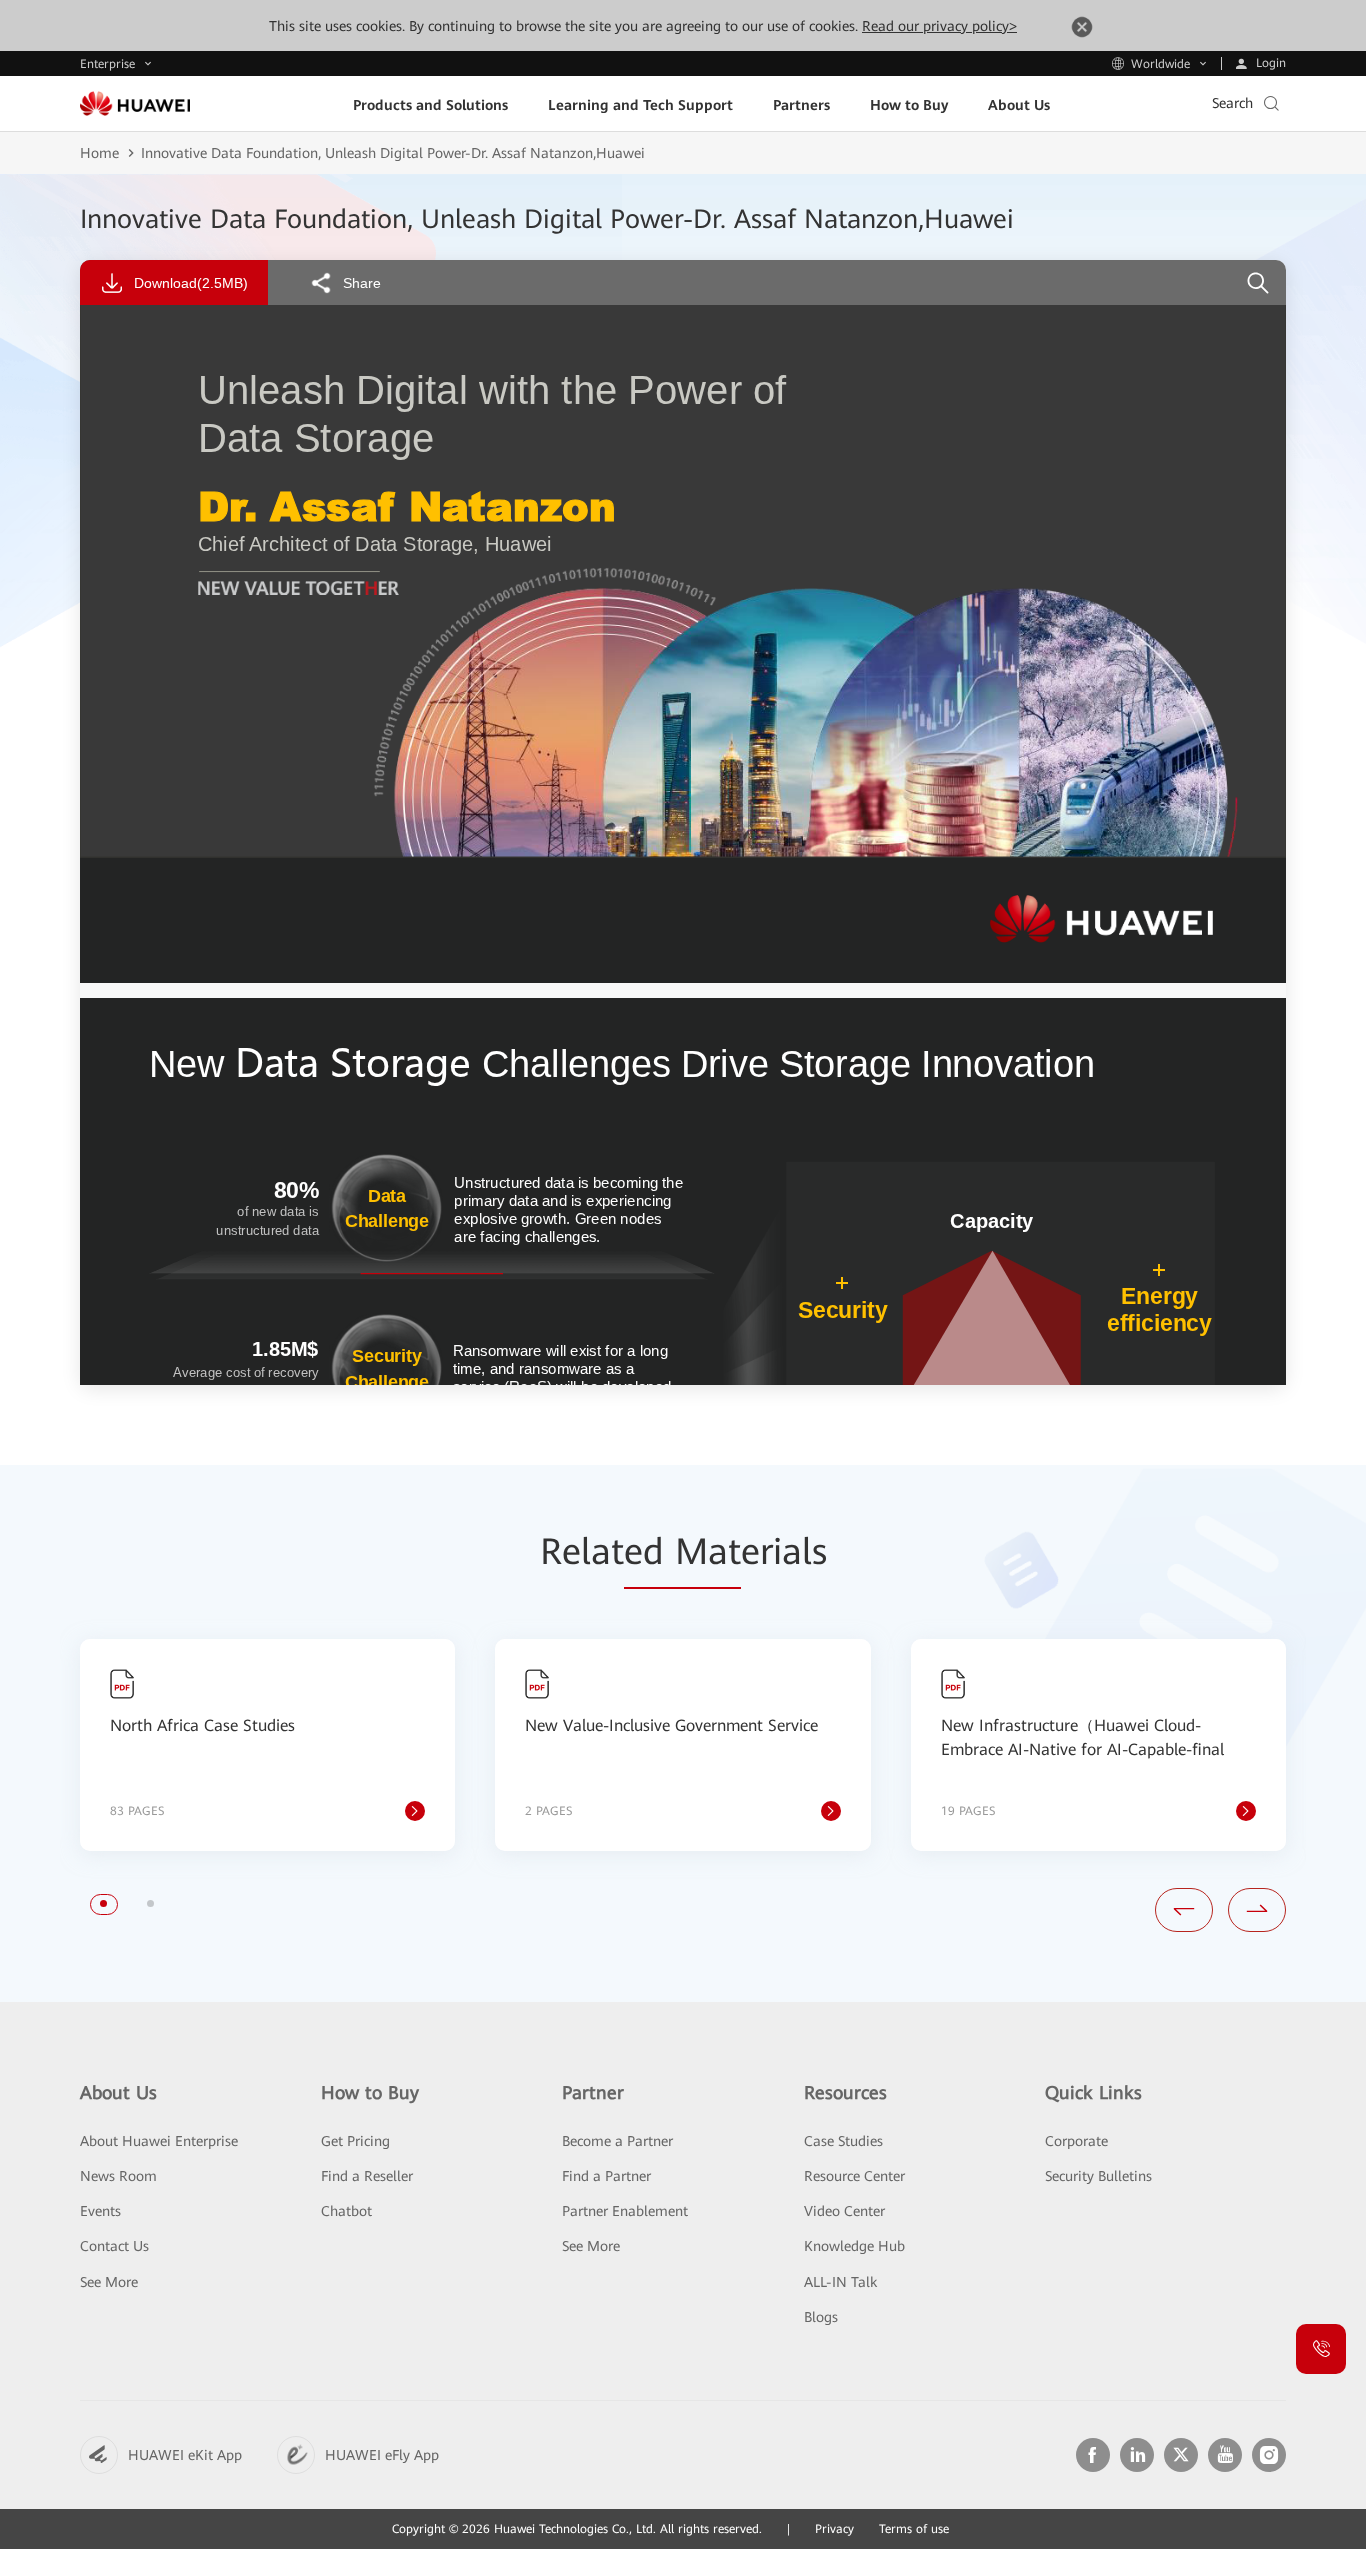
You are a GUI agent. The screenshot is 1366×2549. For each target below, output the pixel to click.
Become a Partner (617, 2141)
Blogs (821, 2317)
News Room (118, 2176)
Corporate (1076, 2141)
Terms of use (914, 2529)
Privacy (834, 2529)
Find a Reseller (367, 2176)
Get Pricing (355, 2141)
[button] (103, 1903)
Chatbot (346, 2211)
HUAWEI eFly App (382, 2455)
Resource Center (854, 2176)
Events (100, 2211)
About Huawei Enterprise (159, 2141)
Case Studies (843, 2141)
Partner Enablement (625, 2211)
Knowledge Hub (854, 2246)
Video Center (844, 2211)
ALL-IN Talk (840, 2282)
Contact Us (114, 2246)
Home (99, 153)
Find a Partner (606, 2176)
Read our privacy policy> (939, 26)
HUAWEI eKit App (185, 2455)
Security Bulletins (1098, 2176)
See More (109, 2282)
